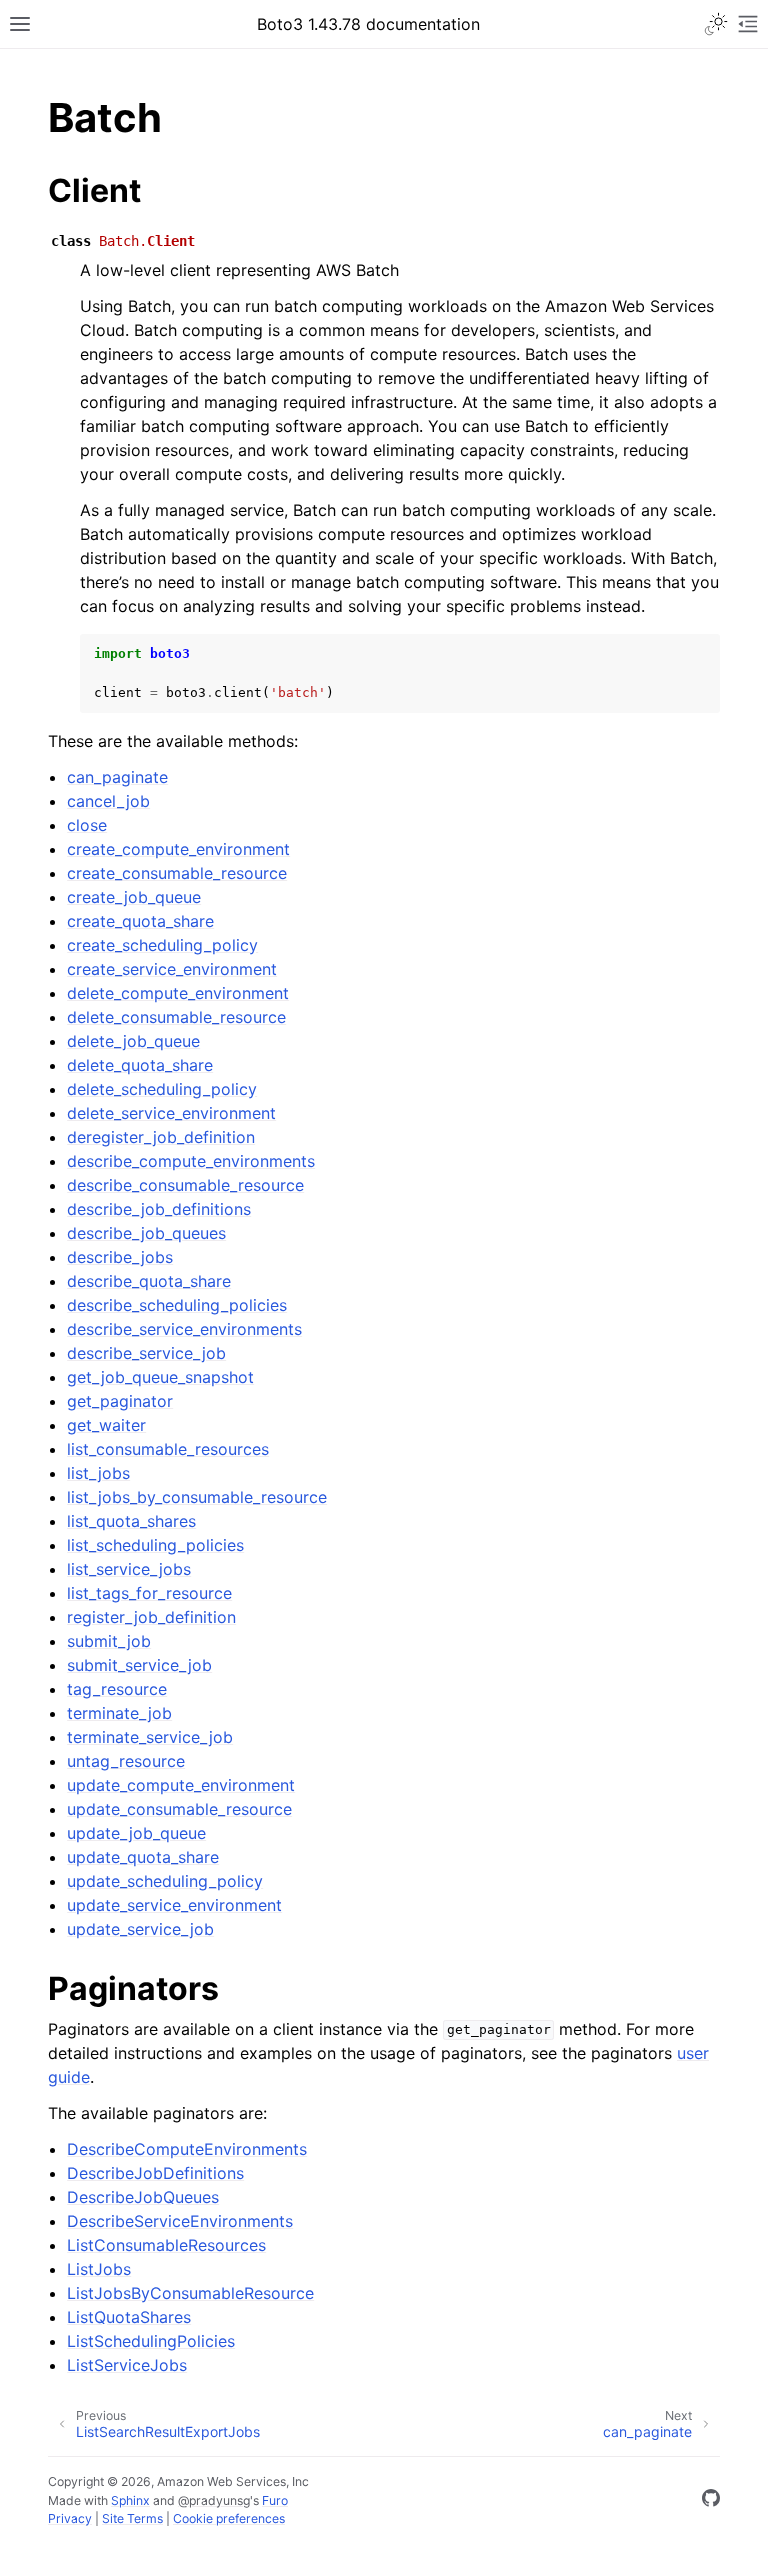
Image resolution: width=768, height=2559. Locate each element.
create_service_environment (172, 969)
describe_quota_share (149, 1281)
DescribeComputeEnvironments (187, 2149)
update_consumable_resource (179, 1809)
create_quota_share (140, 921)
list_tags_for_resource (149, 1593)
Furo (275, 2500)
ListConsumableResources (166, 2245)
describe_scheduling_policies (177, 1305)
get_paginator (120, 1401)
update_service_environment (174, 1905)
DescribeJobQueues (143, 2197)
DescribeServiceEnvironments (180, 2221)
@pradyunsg (214, 2500)
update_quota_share (143, 1857)
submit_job (109, 1641)
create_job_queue (134, 897)
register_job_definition (151, 1617)
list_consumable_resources (168, 1449)
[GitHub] (711, 2501)
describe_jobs (120, 1257)
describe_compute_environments (191, 1161)
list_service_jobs (129, 1569)
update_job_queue (136, 1833)
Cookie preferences (229, 2518)
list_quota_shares (131, 1521)
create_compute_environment (178, 849)
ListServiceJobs (127, 2365)
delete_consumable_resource (176, 1017)
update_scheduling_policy (165, 1881)
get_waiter (106, 1425)
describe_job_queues (146, 1233)
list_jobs (98, 1473)
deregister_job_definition (161, 1137)
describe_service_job (146, 1353)
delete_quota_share (140, 1065)
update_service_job (140, 1929)
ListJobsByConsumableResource (190, 2293)
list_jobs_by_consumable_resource (197, 1497)
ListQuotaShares (129, 2317)
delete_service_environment (171, 1113)
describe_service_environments (184, 1329)
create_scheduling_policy (162, 945)
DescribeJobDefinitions (155, 2173)
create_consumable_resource (177, 873)
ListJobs (99, 2269)
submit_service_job (139, 1665)
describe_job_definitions (159, 1209)
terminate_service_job (150, 1737)
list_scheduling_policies (155, 1545)
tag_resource (117, 1689)
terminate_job (119, 1713)
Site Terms (132, 2518)
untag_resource (126, 1761)
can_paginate (117, 777)
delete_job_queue (133, 1041)
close (87, 825)
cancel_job (108, 801)
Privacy (70, 2518)
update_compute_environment (181, 1785)
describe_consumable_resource (185, 1185)
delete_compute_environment (178, 993)
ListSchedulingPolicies (151, 2341)
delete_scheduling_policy (162, 1089)
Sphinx (130, 2500)
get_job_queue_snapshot (160, 1377)
